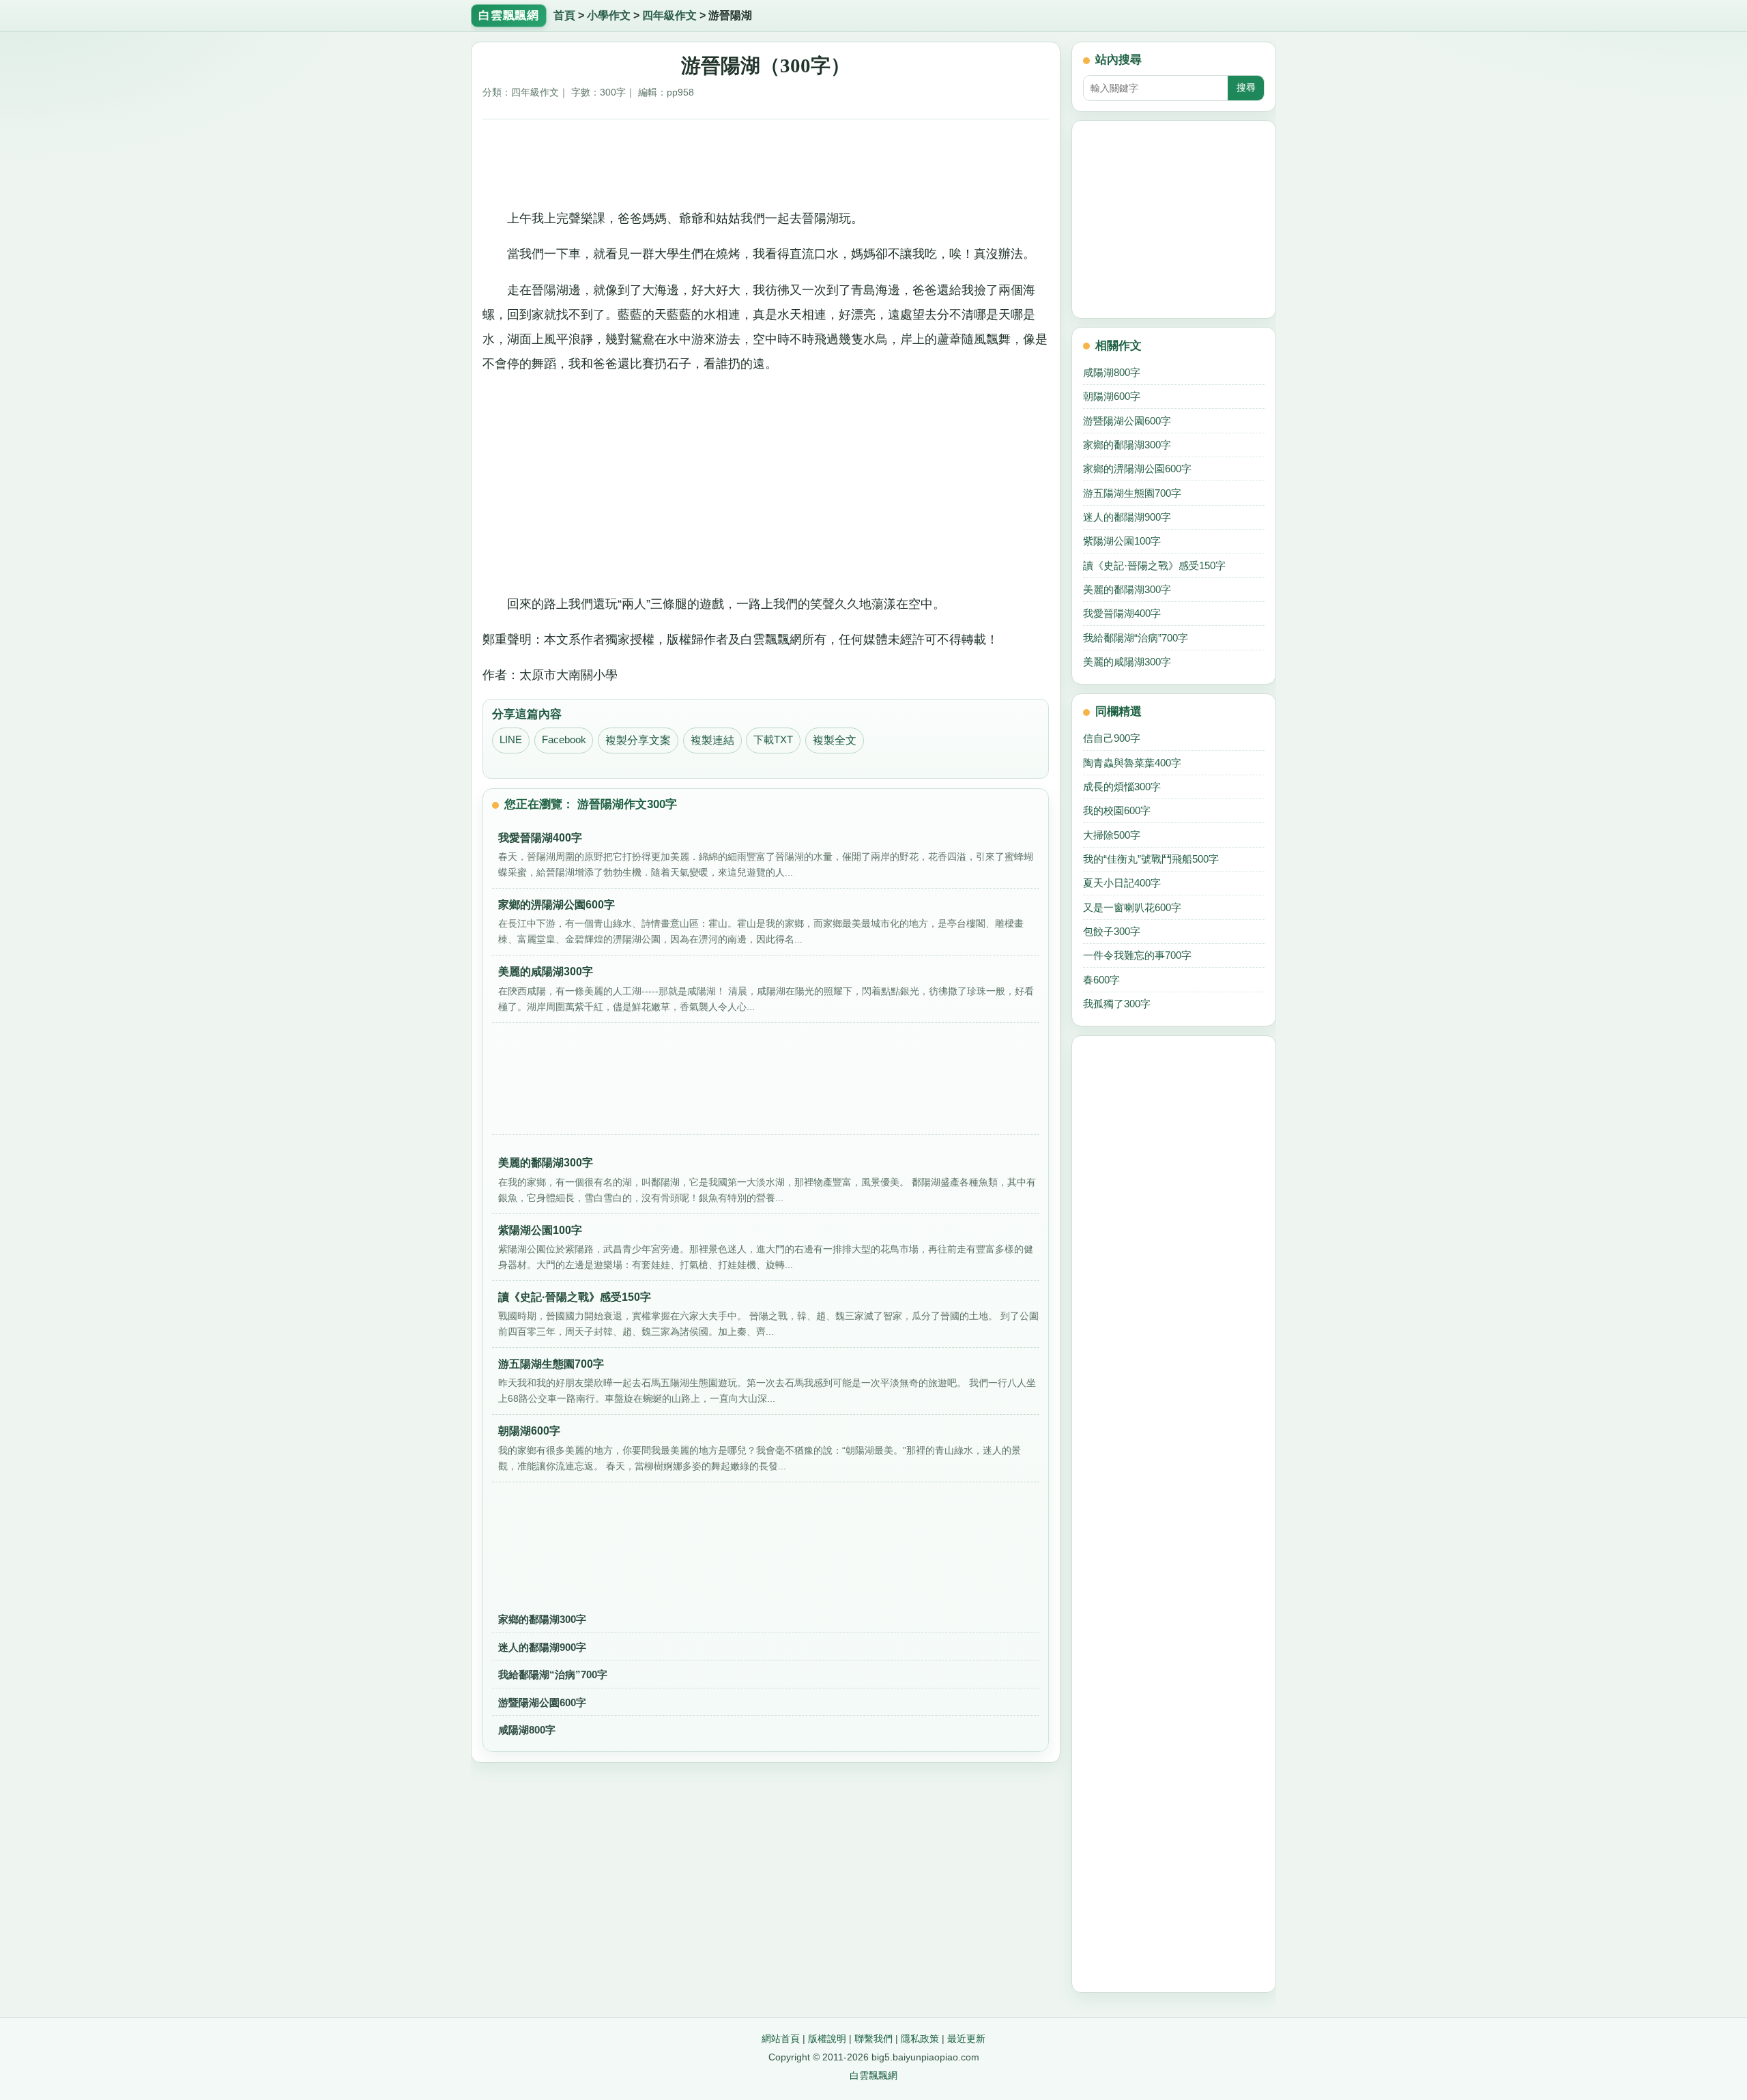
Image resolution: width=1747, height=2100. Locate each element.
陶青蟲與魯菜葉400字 (1132, 763)
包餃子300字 (1112, 931)
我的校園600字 (1117, 810)
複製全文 (835, 740)
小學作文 (609, 15)
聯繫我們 (873, 2039)
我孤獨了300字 (1117, 1004)
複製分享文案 (638, 740)
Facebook (564, 740)
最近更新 (966, 2039)
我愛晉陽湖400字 (1122, 613)
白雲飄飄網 (873, 2075)
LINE (511, 740)
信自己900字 (1112, 738)
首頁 (564, 15)
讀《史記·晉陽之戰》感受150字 (1154, 565)
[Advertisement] (766, 159)
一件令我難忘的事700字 (1137, 955)
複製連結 (712, 740)
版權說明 (827, 2039)
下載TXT (773, 740)
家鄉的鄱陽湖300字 (542, 1619)
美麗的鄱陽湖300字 (1127, 589)
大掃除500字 (1112, 835)
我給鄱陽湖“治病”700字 (553, 1674)
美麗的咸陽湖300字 (1127, 662)
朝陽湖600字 (1112, 396)
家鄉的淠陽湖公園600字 (1137, 469)
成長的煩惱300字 (1122, 787)
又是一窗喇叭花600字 (1132, 907)
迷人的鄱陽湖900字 (542, 1647)
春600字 (1101, 980)
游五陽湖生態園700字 (1132, 493)
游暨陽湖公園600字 (542, 1702)
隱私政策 (920, 2039)
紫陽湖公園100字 (1122, 541)
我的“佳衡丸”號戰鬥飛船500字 (1151, 859)
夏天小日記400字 (1122, 883)
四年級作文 (669, 15)
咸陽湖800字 (527, 1730)
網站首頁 (781, 2039)
